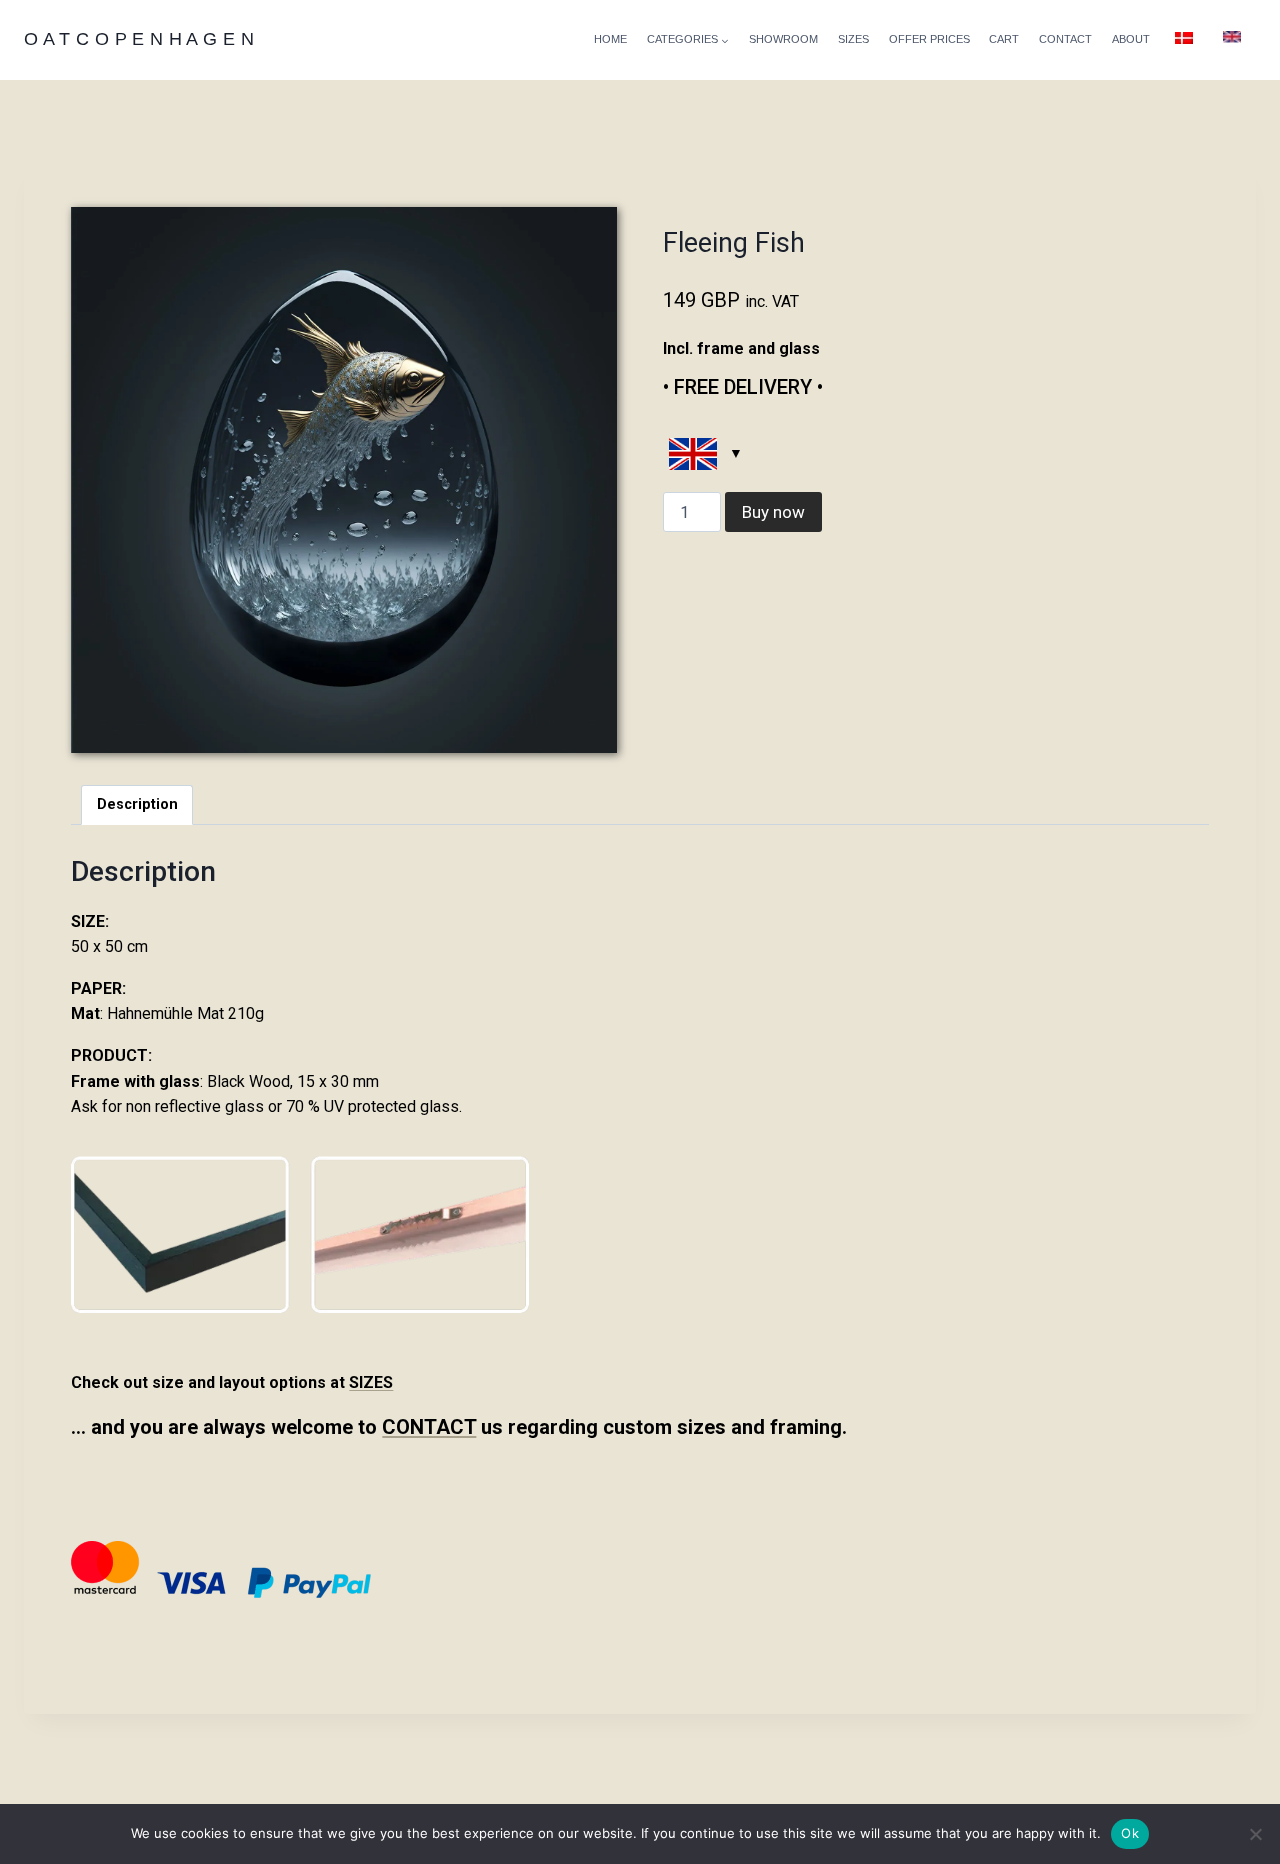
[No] (1255, 1834)
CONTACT (1065, 39)
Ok (1130, 1833)
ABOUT (1131, 39)
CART (1004, 39)
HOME (610, 39)
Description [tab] (137, 804)
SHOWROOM (783, 39)
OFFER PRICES (929, 39)
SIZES (853, 39)
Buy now (773, 512)
